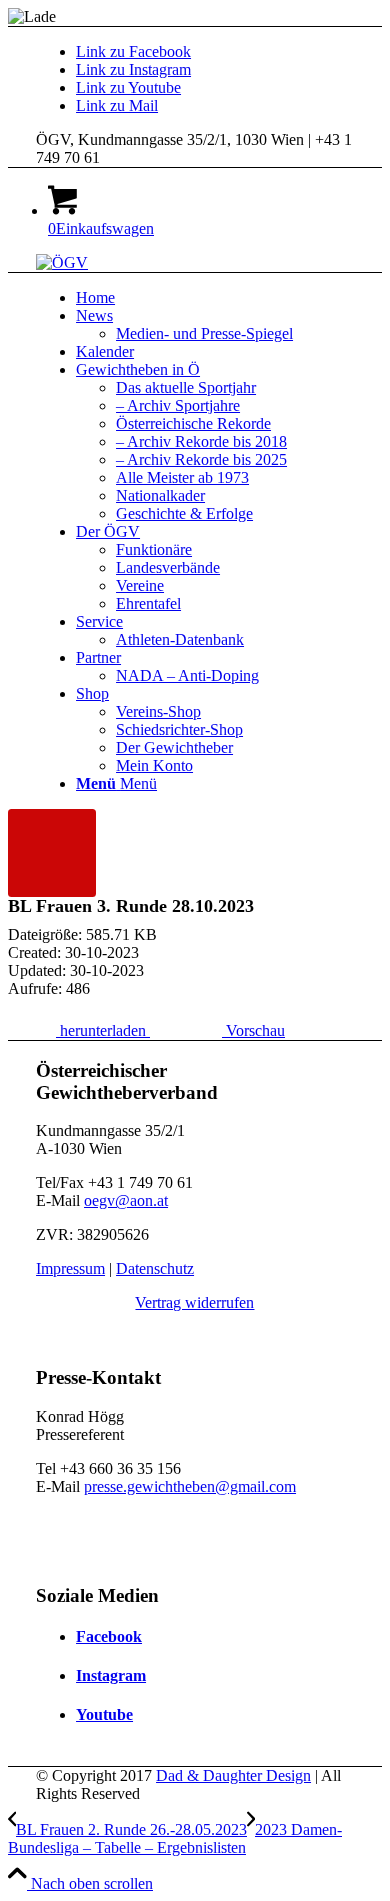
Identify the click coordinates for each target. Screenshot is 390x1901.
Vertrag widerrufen (194, 1302)
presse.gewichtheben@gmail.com (190, 1486)
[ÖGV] (62, 262)
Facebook (109, 1636)
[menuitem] (215, 298)
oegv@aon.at (126, 1200)
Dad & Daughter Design (233, 1775)
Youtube (104, 1714)
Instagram (111, 1675)
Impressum (70, 1268)
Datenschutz (155, 1268)
